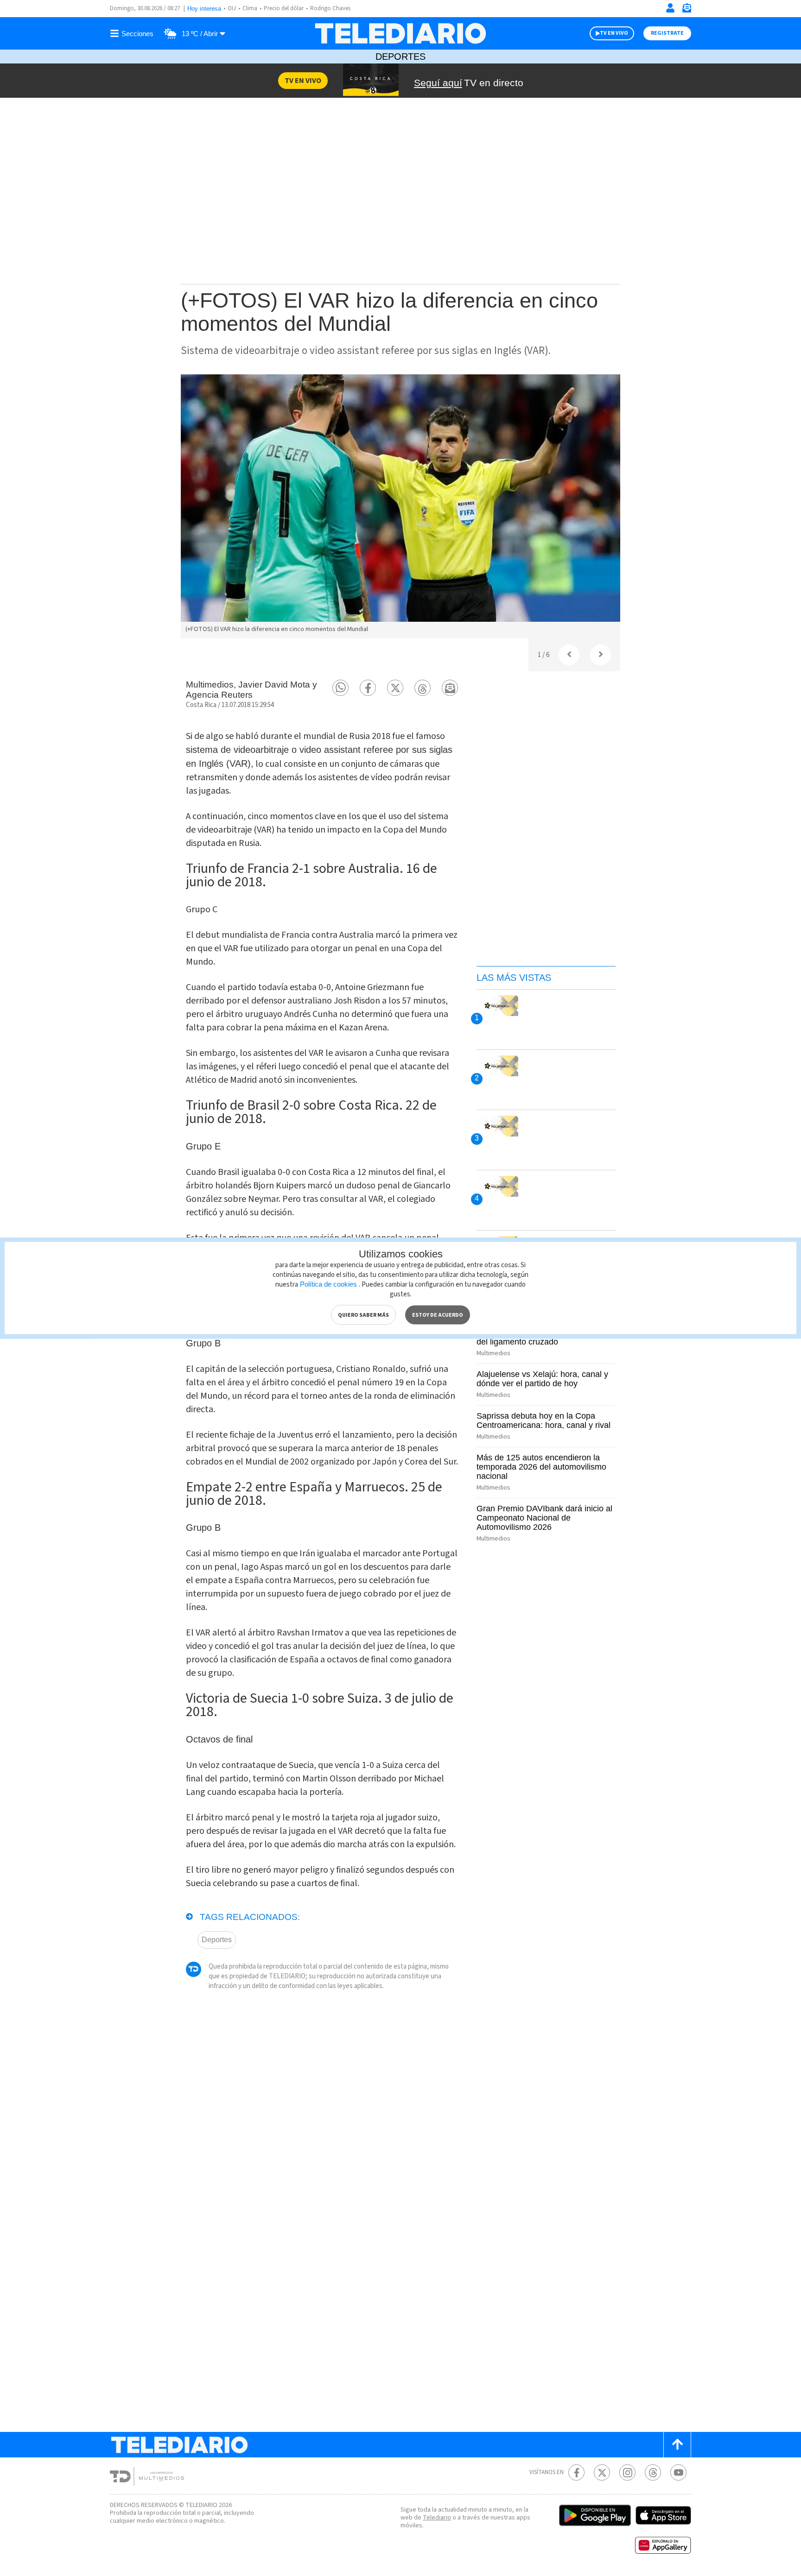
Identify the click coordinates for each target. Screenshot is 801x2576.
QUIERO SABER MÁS (363, 1315)
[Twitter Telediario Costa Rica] (602, 2472)
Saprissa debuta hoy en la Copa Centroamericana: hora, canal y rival (544, 1421)
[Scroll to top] (677, 2445)
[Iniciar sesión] (670, 8)
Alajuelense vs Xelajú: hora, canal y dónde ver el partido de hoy (542, 1379)
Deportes (400, 57)
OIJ (232, 8)
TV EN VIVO (614, 33)
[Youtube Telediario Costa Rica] (678, 2472)
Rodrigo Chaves (330, 8)
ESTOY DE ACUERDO (438, 1315)
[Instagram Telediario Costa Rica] (627, 2472)
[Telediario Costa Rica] (400, 33)
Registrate (667, 33)
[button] (340, 688)
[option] (400, 506)
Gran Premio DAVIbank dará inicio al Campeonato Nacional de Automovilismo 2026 (544, 1518)
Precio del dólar (284, 8)
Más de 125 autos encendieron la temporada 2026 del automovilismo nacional (541, 1467)
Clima (250, 8)
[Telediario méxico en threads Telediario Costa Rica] (653, 2472)
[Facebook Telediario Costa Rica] (576, 2472)
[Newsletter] (687, 10)
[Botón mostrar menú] (133, 33)
